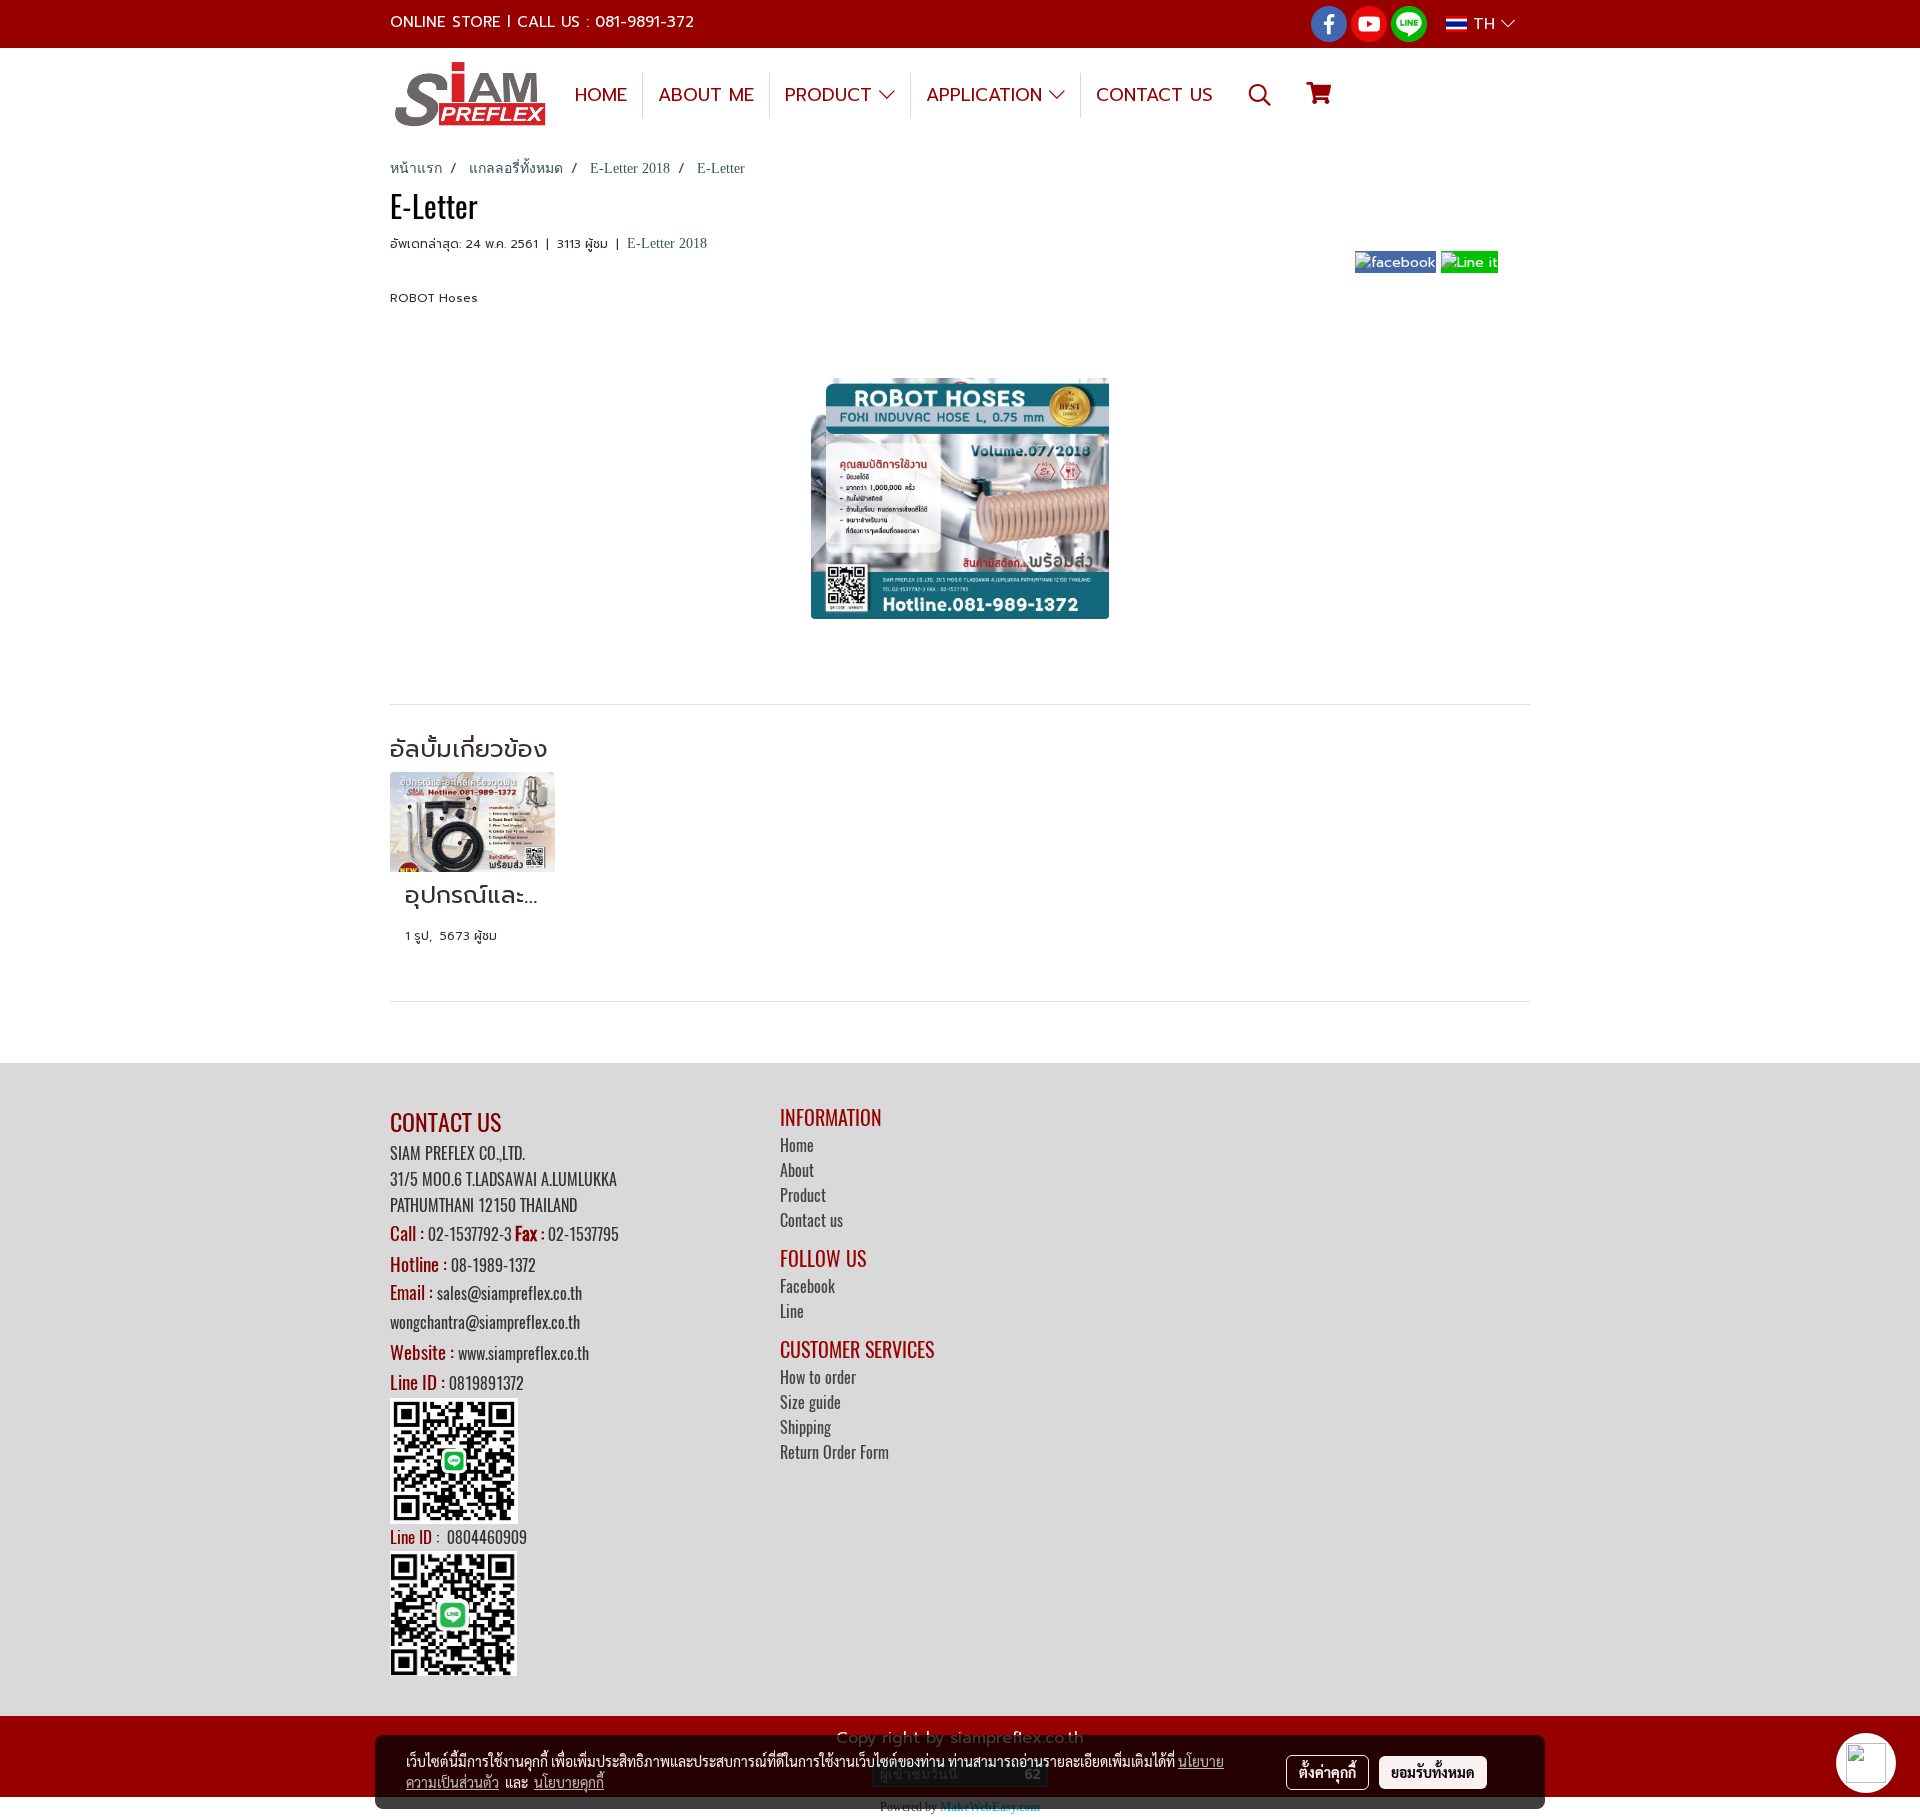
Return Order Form (834, 1452)
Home (797, 1145)
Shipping (805, 1427)
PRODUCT (832, 95)
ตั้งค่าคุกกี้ (1327, 1772)
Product (803, 1195)
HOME (601, 95)
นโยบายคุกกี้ (569, 1782)
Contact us (811, 1220)
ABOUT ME (706, 95)
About (797, 1170)
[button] (1260, 95)
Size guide (810, 1402)
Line (792, 1311)
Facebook (807, 1286)
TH (1484, 24)
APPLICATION (987, 95)
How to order (818, 1377)
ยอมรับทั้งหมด (1433, 1772)
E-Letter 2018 (667, 243)
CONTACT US (1154, 95)
